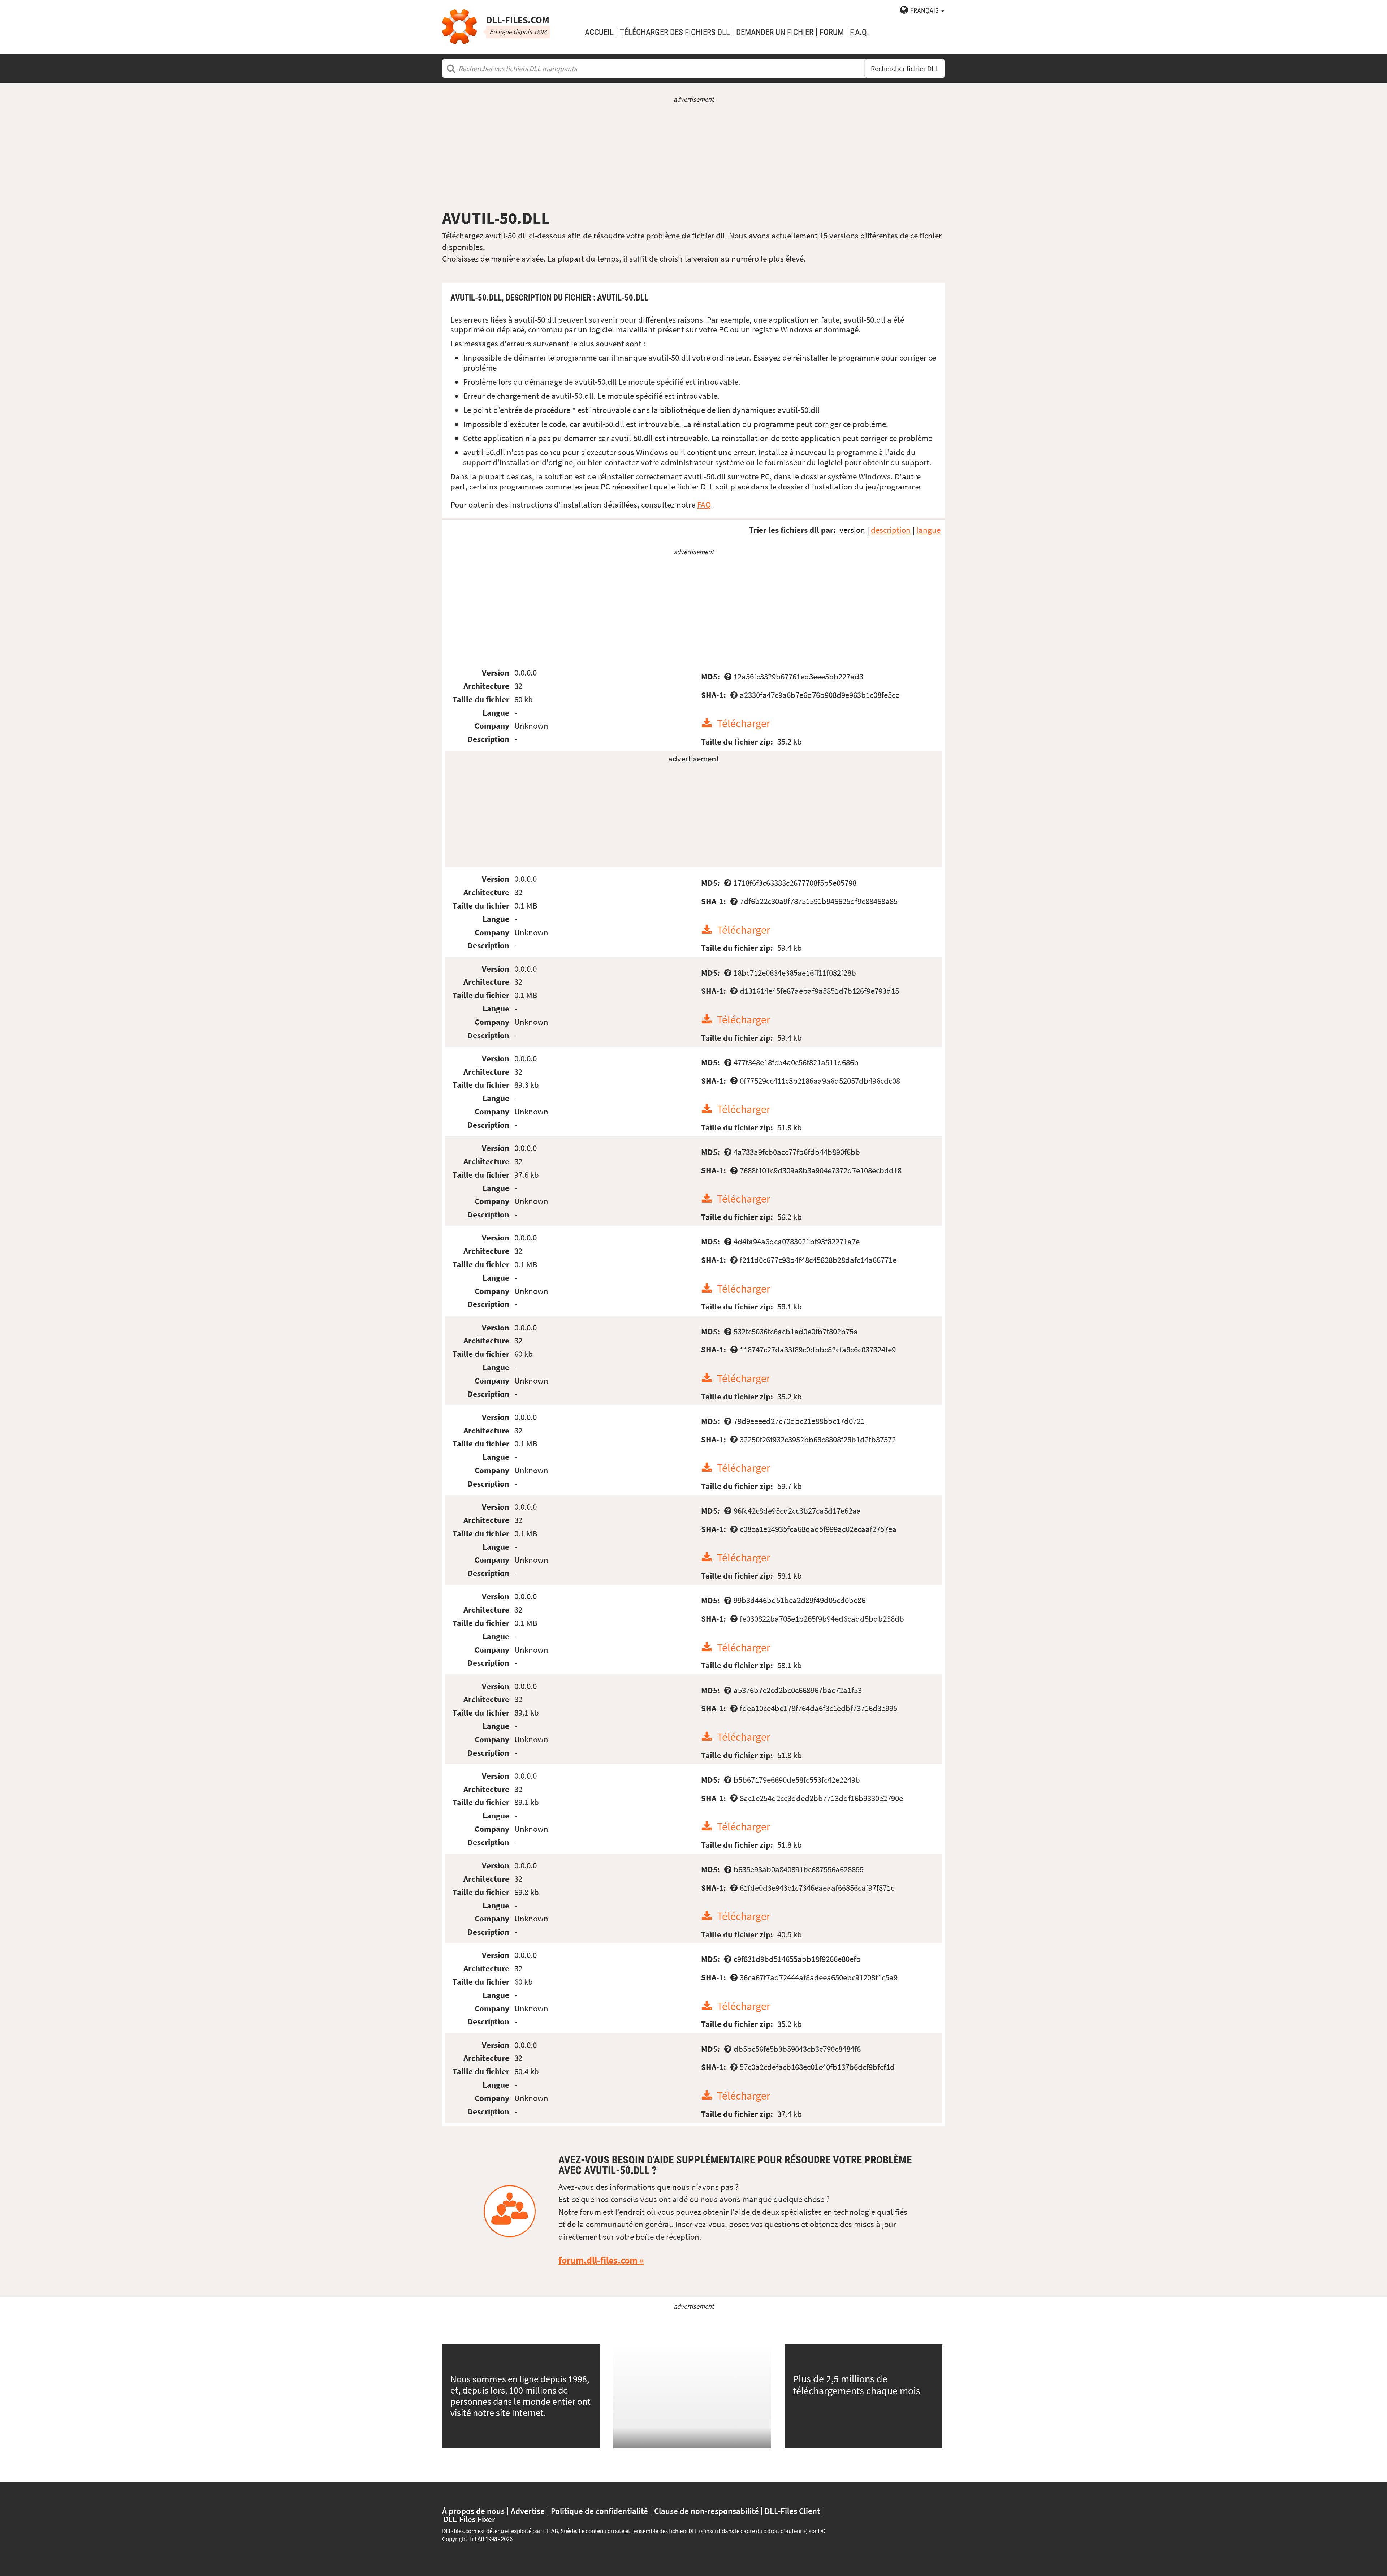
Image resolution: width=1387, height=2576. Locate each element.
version (852, 530)
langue (928, 530)
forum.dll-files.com (598, 2260)
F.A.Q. (859, 32)
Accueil (599, 32)
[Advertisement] (693, 156)
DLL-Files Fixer (469, 2519)
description (891, 530)
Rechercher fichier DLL (905, 68)
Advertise (528, 2511)
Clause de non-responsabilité (707, 2511)
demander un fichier (775, 32)
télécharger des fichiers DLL (675, 32)
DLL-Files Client (792, 2511)
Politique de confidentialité (599, 2511)
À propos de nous (473, 2511)
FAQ (704, 504)
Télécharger (744, 723)
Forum (832, 32)
